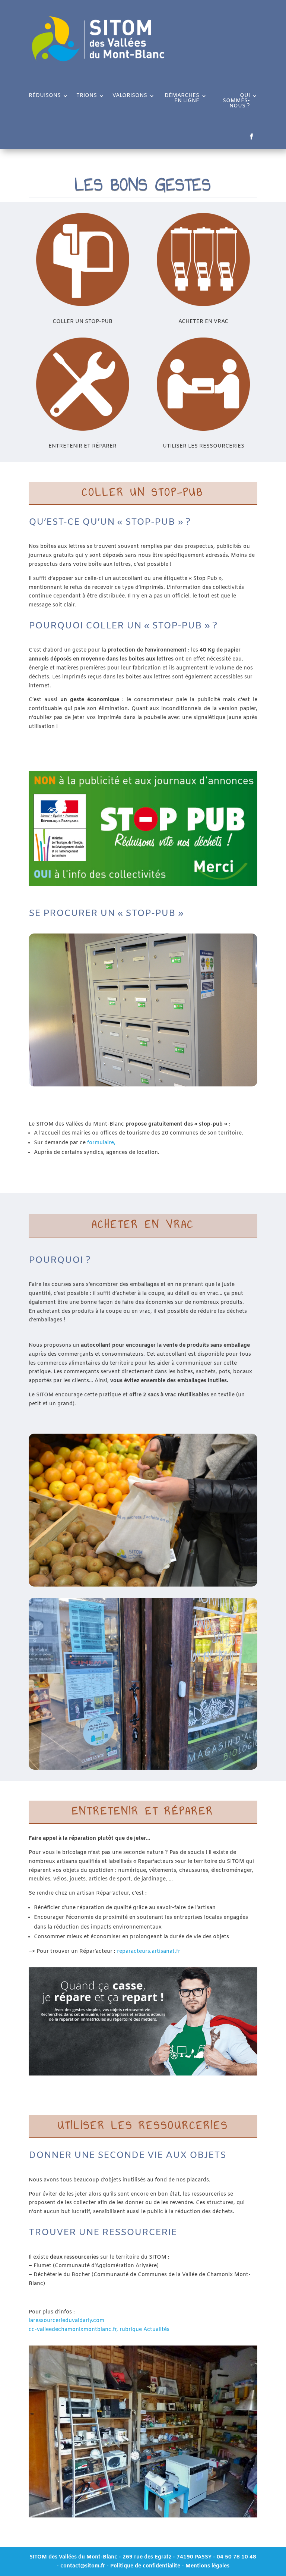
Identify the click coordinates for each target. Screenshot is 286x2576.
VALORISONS (130, 96)
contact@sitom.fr (83, 2566)
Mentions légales (207, 2566)
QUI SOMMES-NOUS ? (236, 101)
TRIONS (87, 96)
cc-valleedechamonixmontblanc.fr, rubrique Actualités (99, 2330)
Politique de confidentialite (145, 2566)
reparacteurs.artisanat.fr (149, 1951)
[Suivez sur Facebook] (251, 137)
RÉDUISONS (45, 96)
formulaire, (101, 1143)
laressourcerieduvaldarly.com (66, 2321)
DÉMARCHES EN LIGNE (182, 99)
